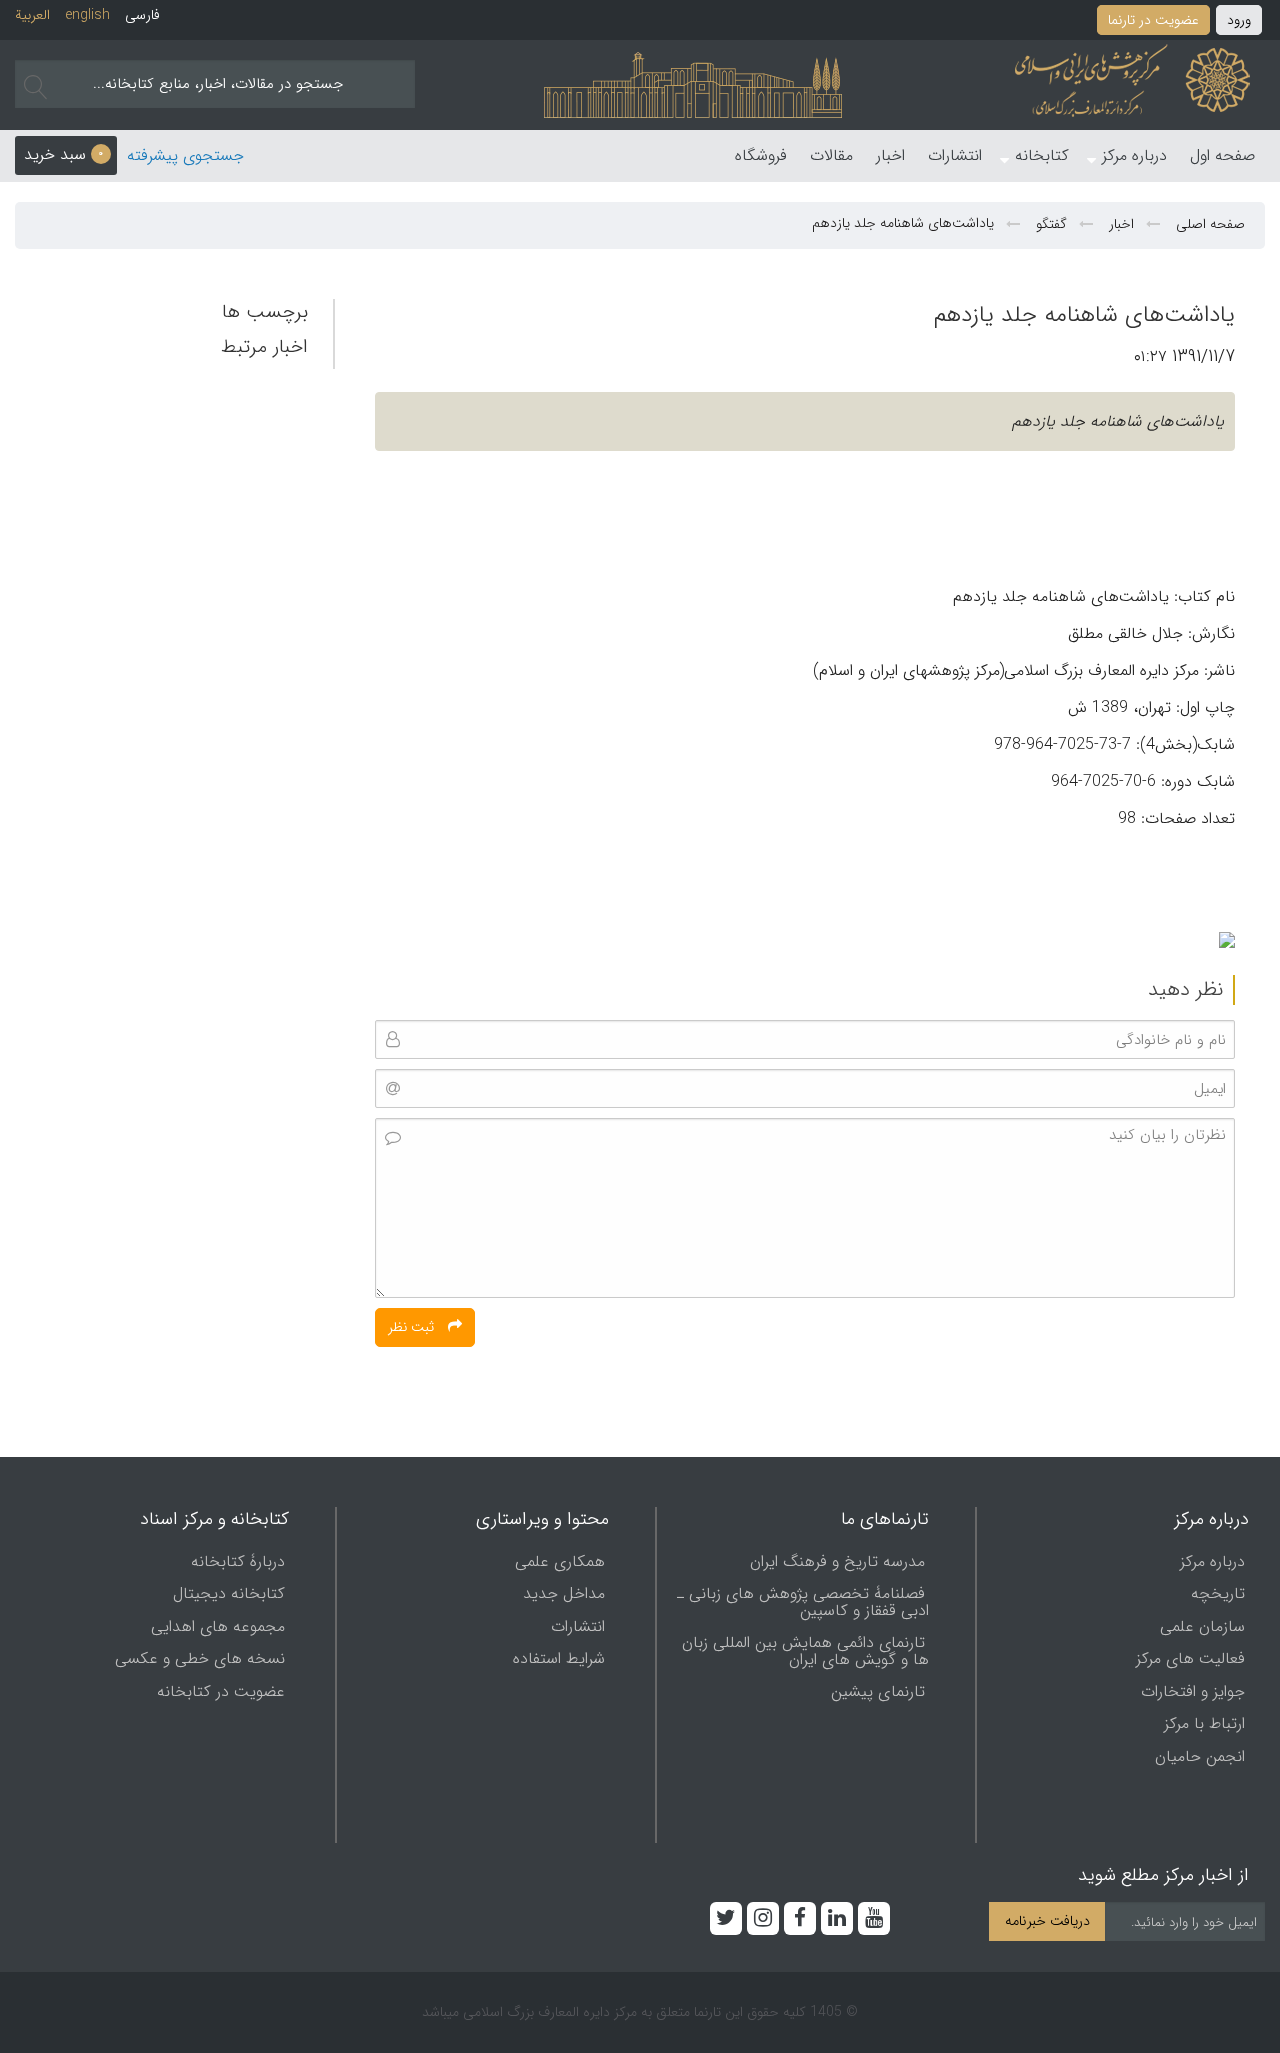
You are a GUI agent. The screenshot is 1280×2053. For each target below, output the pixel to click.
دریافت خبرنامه (1047, 1921)
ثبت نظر (413, 1327)
